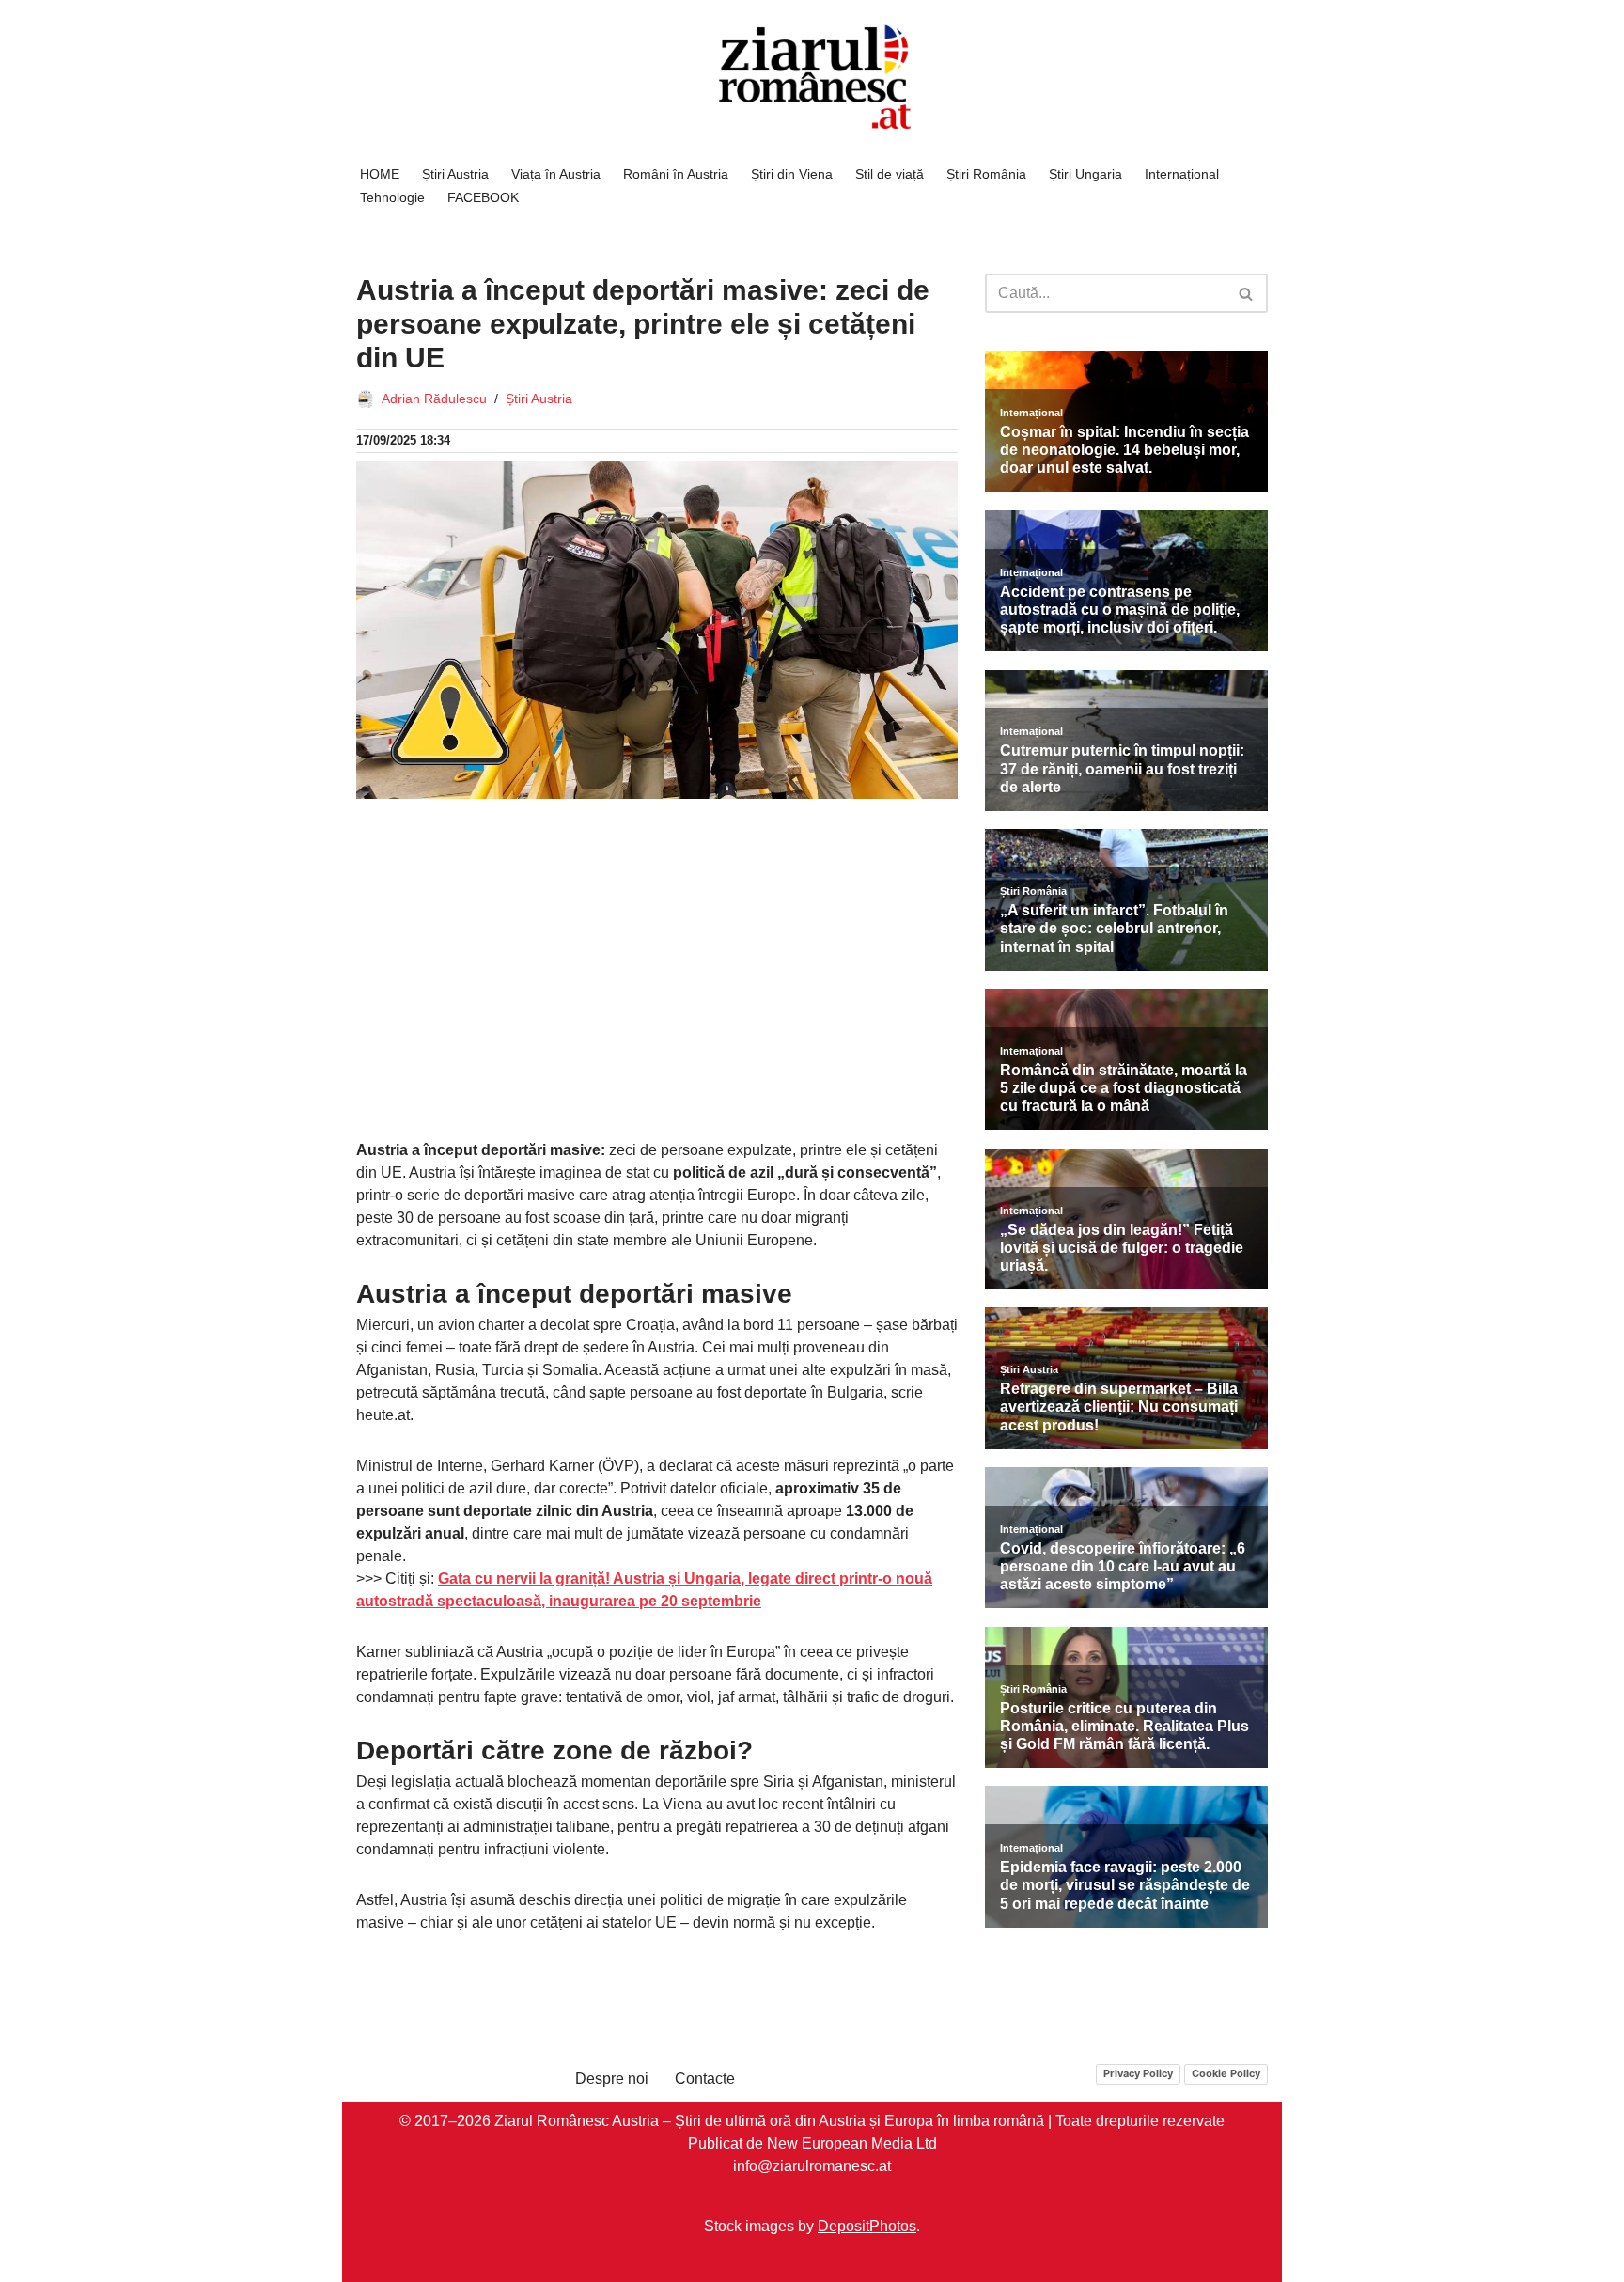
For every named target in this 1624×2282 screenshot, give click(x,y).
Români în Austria (676, 174)
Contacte (705, 2079)
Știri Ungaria (1085, 174)
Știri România (986, 174)
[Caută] (1247, 293)
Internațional (1182, 174)
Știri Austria (455, 174)
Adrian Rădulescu (434, 399)
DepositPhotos (867, 2225)
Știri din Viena (792, 174)
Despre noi (612, 2079)
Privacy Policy (1138, 2073)
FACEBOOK (483, 197)
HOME (380, 174)
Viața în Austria (556, 174)
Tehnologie (392, 197)
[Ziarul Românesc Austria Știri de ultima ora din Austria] (812, 78)
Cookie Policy (1226, 2073)
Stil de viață (890, 174)
